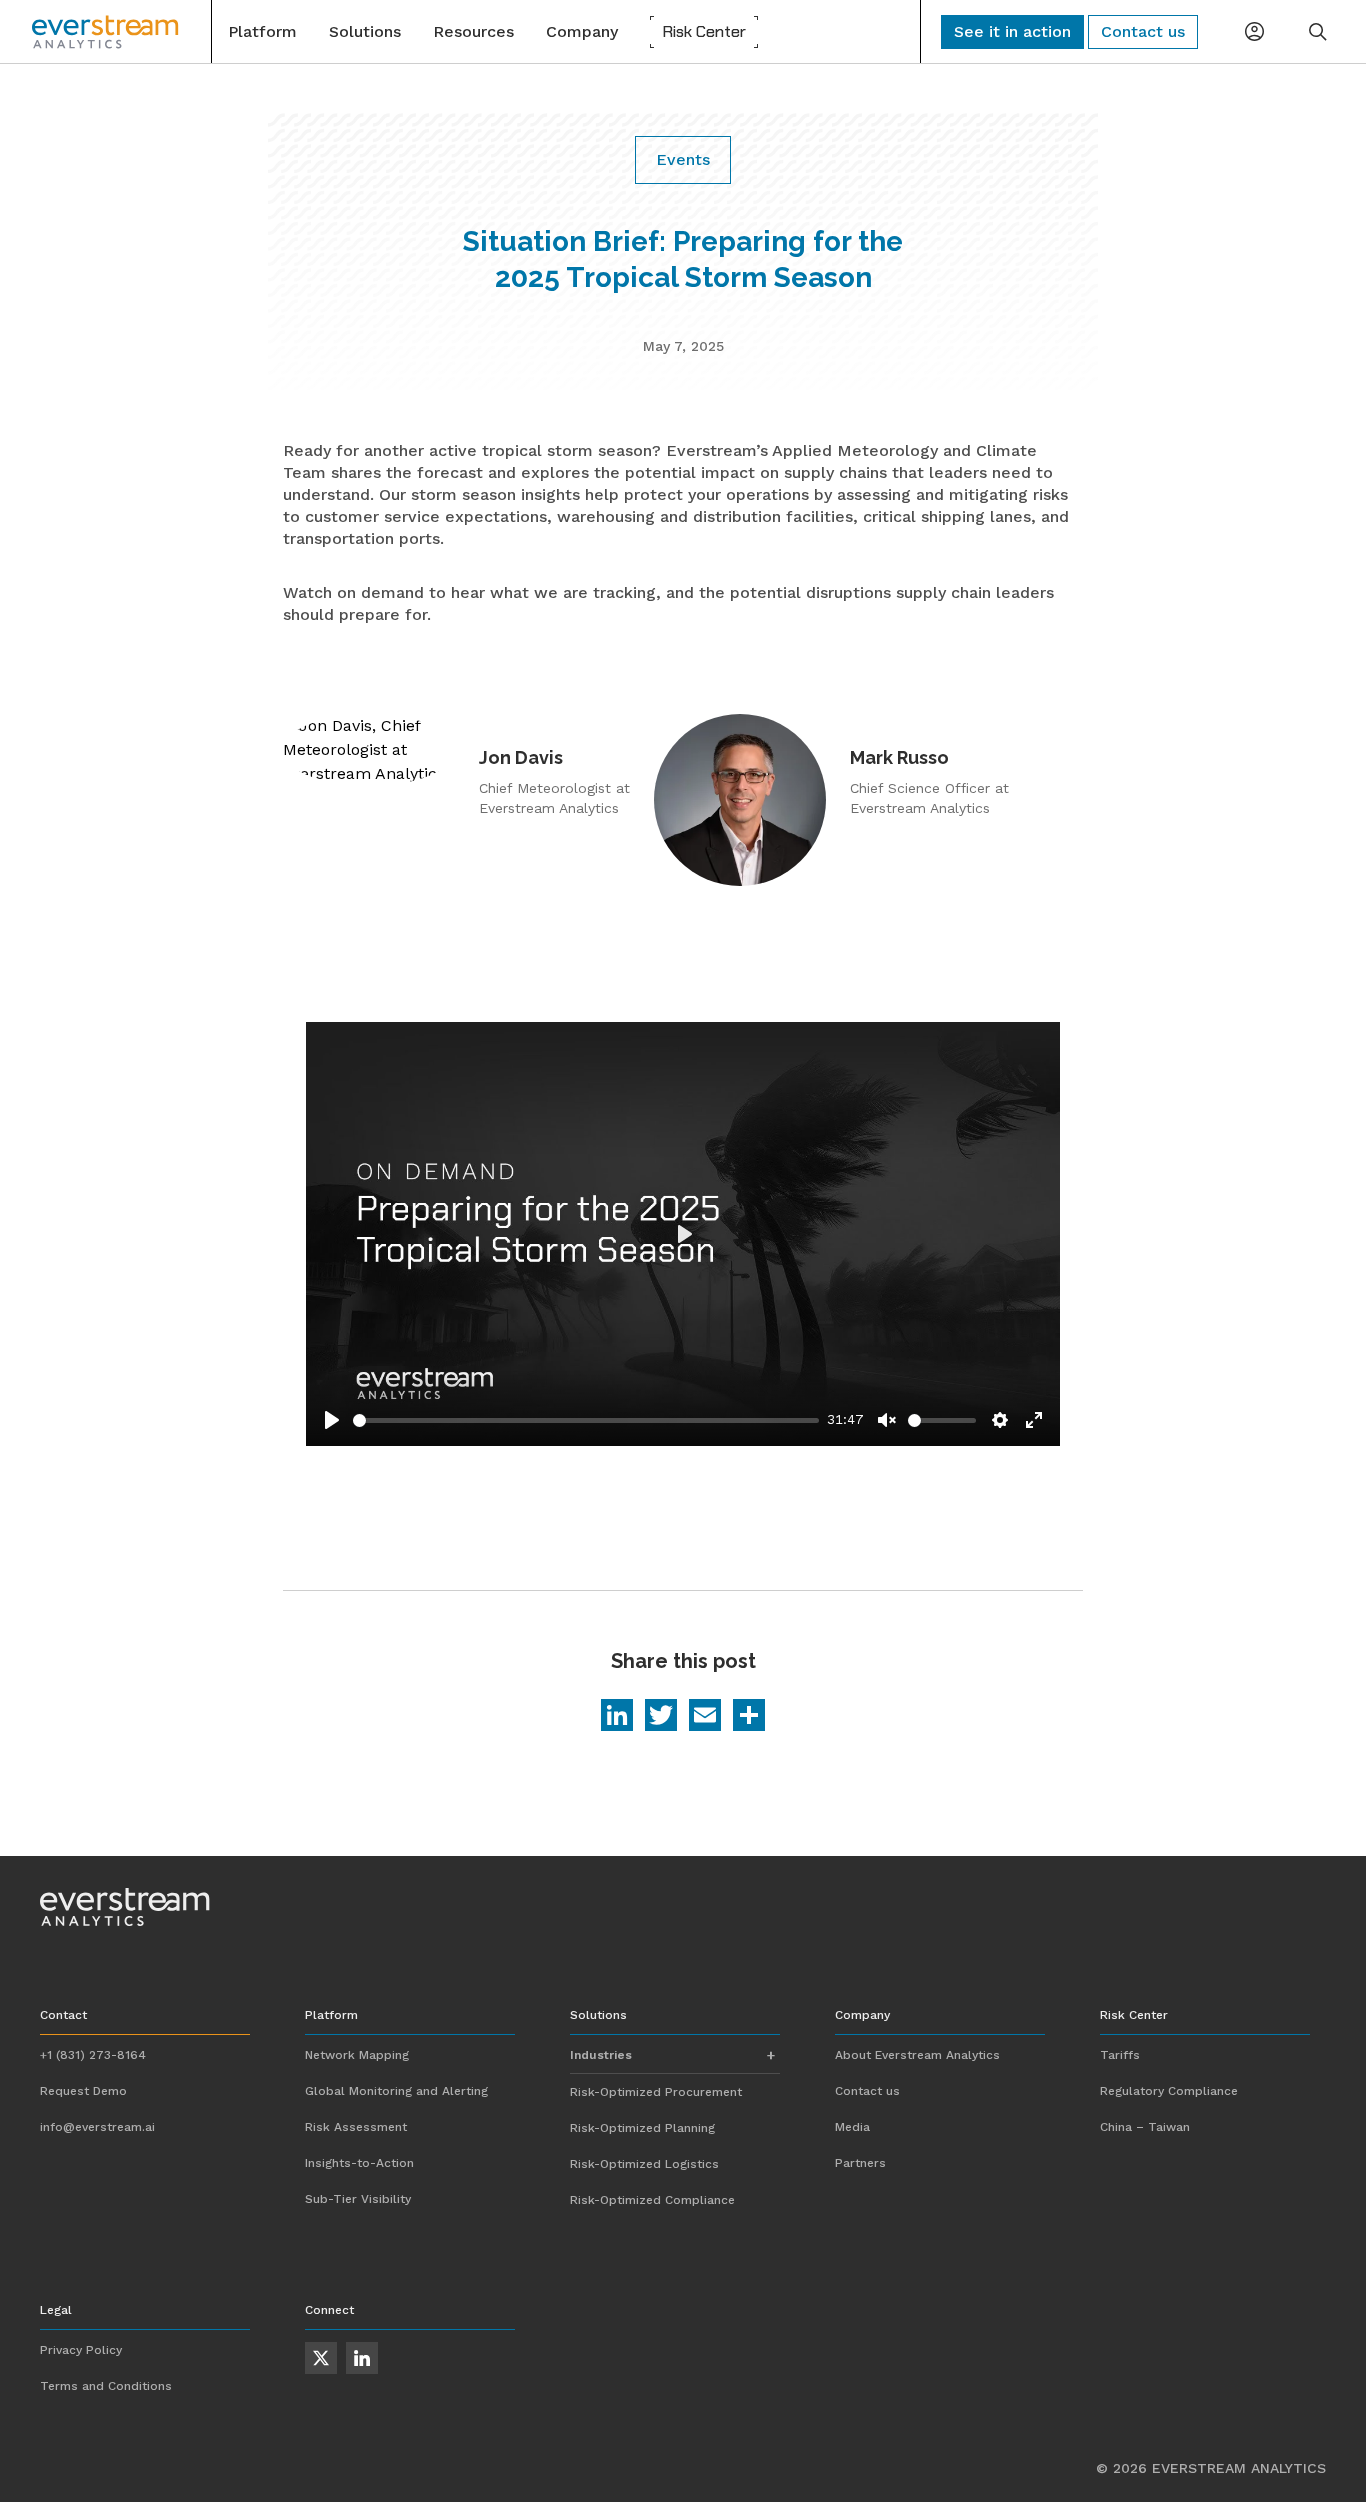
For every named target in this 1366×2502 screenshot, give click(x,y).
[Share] (749, 1717)
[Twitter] (661, 1717)
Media (852, 2127)
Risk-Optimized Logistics (644, 2164)
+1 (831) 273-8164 (93, 2055)
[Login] (1254, 32)
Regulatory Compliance (1169, 2091)
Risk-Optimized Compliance (652, 2200)
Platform (262, 31)
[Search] (1318, 32)
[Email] (705, 1717)
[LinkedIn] (617, 1717)
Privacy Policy (81, 2350)
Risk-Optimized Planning (642, 2128)
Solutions (365, 31)
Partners (860, 2163)
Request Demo (83, 2091)
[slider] (586, 1420)
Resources (473, 31)
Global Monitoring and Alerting (396, 2091)
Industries (601, 2055)
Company (582, 31)
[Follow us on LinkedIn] (362, 2358)
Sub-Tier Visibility (358, 2199)
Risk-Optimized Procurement (656, 2092)
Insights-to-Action (359, 2163)
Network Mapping (357, 2055)
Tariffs (1120, 2055)
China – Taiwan (1145, 2127)
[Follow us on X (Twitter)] (321, 2358)
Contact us (867, 2091)
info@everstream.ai (97, 2127)
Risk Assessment (356, 2127)
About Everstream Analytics (917, 2055)
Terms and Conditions (106, 2386)
